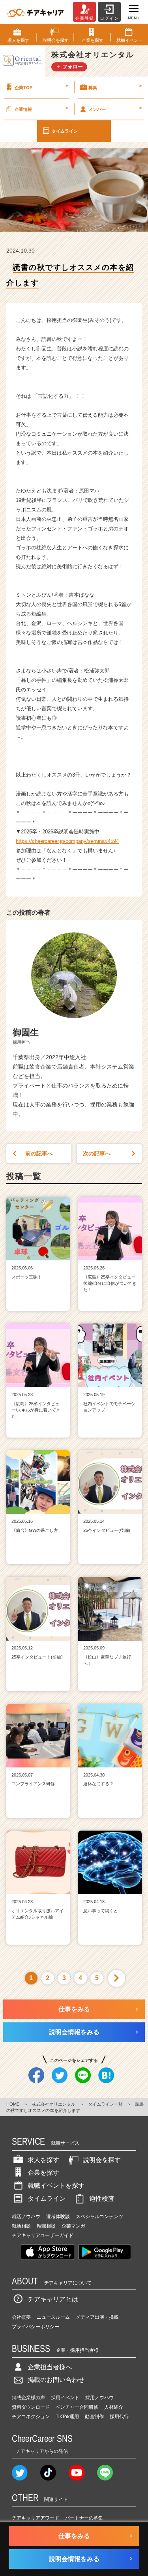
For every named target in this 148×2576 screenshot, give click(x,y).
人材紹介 (114, 2407)
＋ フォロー (69, 66)
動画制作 (94, 2417)
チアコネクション (31, 2417)
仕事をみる (74, 2009)
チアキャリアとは (53, 2299)
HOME (13, 2104)
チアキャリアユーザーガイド (43, 2235)
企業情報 (41, 109)
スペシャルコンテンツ (99, 2217)
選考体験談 (58, 2217)
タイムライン (65, 131)
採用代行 (119, 2417)
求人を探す (43, 2160)
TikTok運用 (67, 2417)
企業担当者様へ (50, 2367)
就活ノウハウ (26, 2217)
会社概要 (21, 2317)
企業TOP (41, 86)
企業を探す (43, 2173)
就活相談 (21, 2226)
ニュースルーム (53, 2317)
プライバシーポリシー (36, 2327)
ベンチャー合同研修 (77, 2407)
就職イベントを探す (56, 2186)
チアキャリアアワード (36, 2518)
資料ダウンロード (31, 2407)
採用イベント (65, 2398)
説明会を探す (102, 2160)
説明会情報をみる (74, 2032)
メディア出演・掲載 (97, 2317)
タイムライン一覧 (105, 2104)
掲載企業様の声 (28, 2398)
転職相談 (46, 2226)
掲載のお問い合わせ (56, 2380)
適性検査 (102, 2199)
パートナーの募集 (84, 2518)
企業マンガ (73, 2226)
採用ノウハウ (99, 2398)
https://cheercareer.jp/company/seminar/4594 (67, 841)
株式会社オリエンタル (54, 2104)
